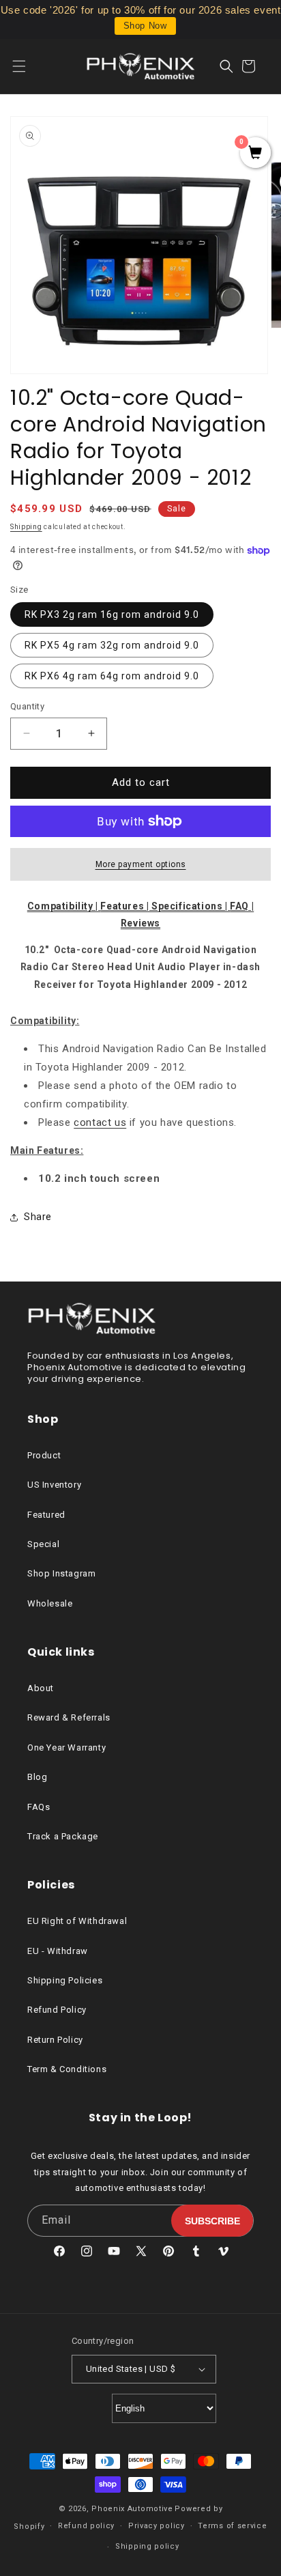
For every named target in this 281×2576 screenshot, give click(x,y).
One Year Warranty (66, 1747)
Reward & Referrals (69, 1717)
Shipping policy (147, 2546)
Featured (46, 1515)
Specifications (188, 906)
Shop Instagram (61, 1573)
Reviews (140, 923)
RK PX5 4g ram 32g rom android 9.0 (112, 645)
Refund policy (86, 2526)
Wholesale (50, 1603)
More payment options (141, 864)
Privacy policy (157, 2526)
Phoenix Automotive (132, 2509)
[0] (255, 154)
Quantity (27, 706)
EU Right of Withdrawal (77, 1921)
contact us (100, 1122)
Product (44, 1455)
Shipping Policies (65, 1980)
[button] (27, 66)
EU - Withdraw (58, 1951)
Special (43, 1544)
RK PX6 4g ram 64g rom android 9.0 (112, 676)
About (41, 1688)
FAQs (39, 1807)
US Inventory (54, 1485)
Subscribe (212, 2221)
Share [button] (38, 1217)
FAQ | (242, 906)
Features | (126, 906)
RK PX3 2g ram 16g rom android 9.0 (112, 614)
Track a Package (63, 1836)
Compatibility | (64, 906)
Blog (37, 1777)
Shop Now (145, 26)
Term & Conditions (67, 2069)
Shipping (26, 527)
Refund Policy (57, 2010)
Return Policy (55, 2040)
